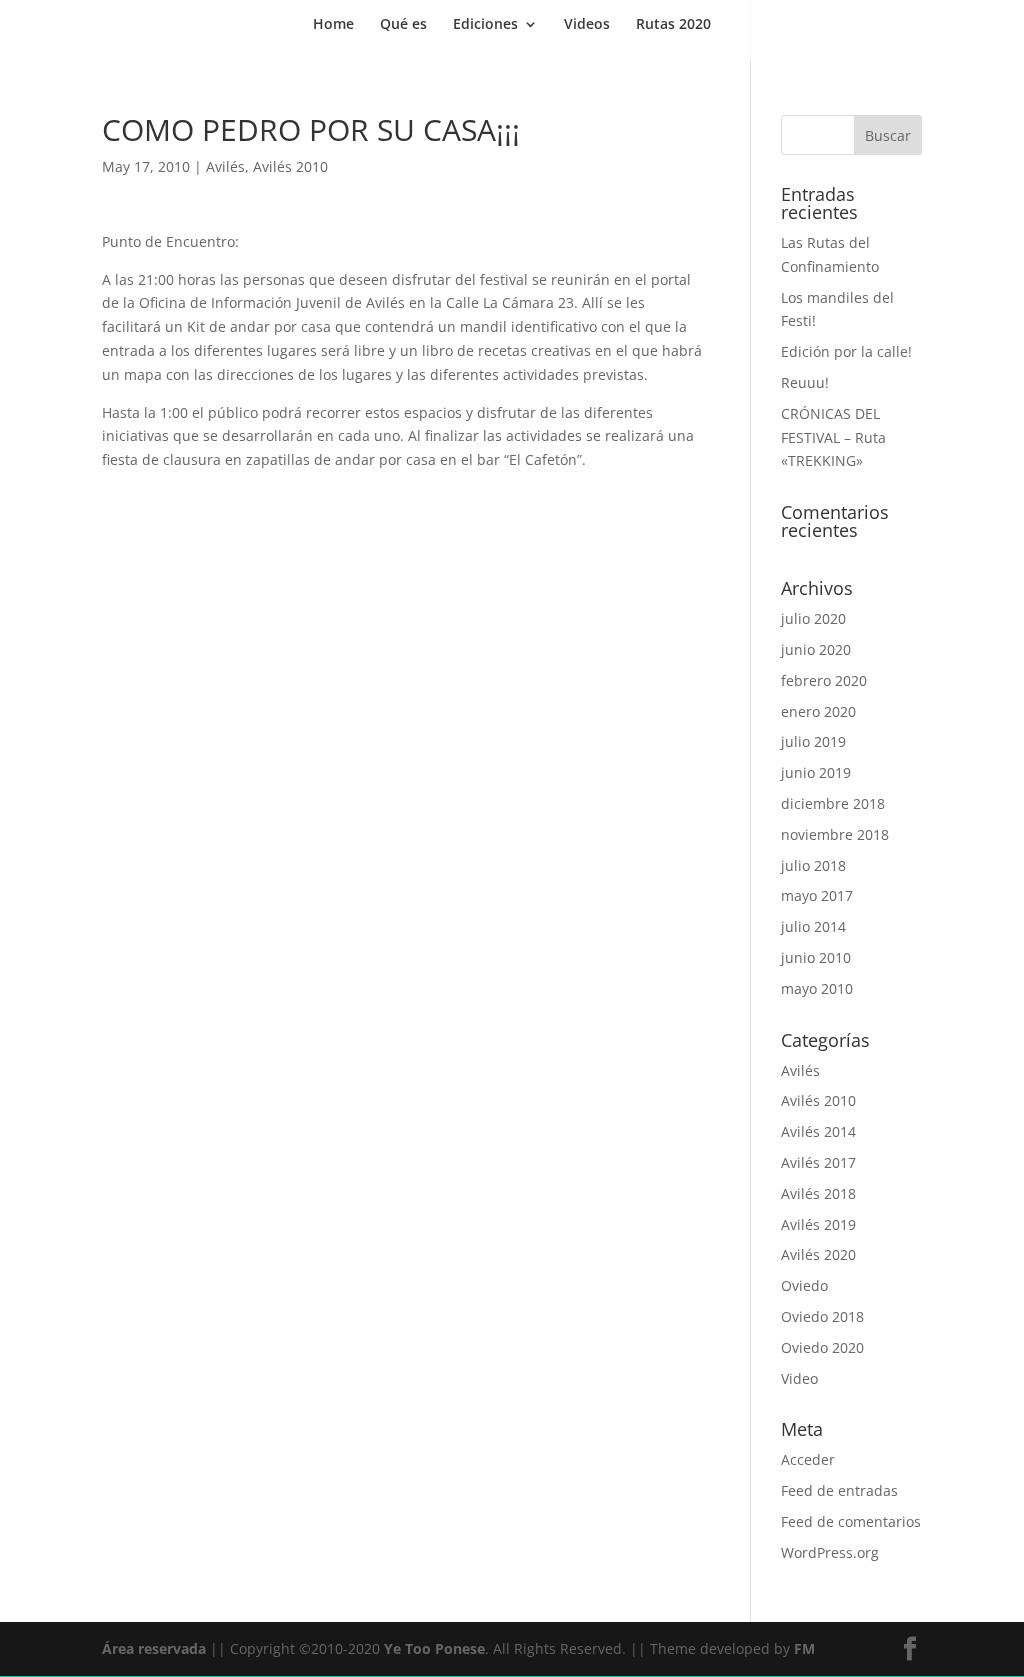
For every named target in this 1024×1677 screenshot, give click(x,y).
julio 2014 (813, 926)
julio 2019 (813, 741)
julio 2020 (813, 618)
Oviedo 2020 (822, 1347)
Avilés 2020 (818, 1254)
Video (799, 1378)
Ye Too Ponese (434, 1648)
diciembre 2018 (833, 803)
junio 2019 (816, 772)
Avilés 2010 (290, 166)
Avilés (225, 166)
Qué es (403, 25)
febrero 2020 (824, 680)
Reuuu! (805, 382)
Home (333, 25)
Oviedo (804, 1285)
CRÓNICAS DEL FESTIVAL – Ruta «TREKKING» (833, 437)
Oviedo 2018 (822, 1316)
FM (804, 1648)
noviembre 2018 (835, 834)
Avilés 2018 (818, 1193)
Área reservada (154, 1648)
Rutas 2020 (673, 25)
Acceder (808, 1459)
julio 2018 (813, 865)
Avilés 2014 (818, 1131)
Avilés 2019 (818, 1224)
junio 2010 (816, 957)
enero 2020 (818, 711)
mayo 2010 (817, 988)
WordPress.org (830, 1552)
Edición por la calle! (846, 351)
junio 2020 (816, 649)
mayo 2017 (817, 895)
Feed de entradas (839, 1490)
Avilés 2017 (818, 1162)
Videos (587, 25)
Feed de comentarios (851, 1521)
